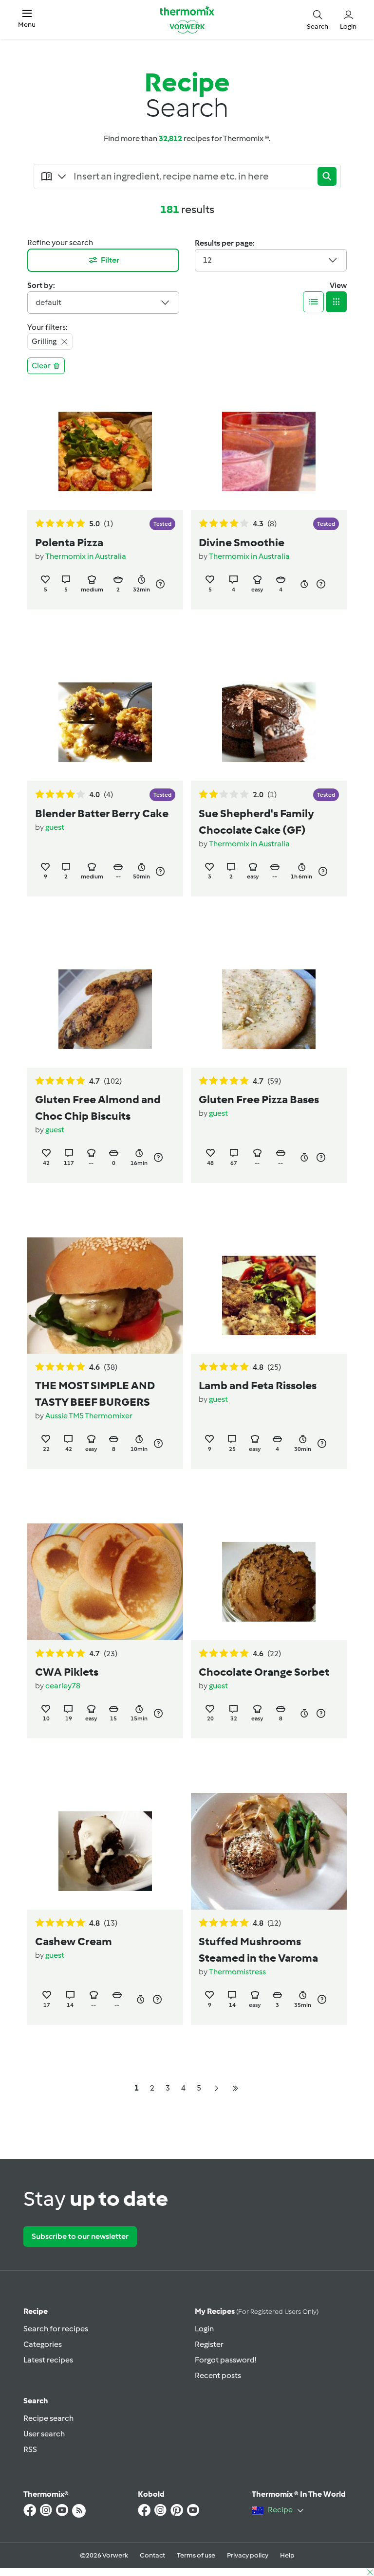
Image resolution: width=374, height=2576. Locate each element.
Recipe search (48, 2418)
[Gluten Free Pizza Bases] (269, 1009)
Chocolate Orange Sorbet (264, 1672)
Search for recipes (56, 2329)
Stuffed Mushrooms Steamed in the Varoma (258, 1950)
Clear (41, 366)
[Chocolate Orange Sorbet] (269, 1582)
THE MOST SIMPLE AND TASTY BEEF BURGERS (95, 1394)
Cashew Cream (74, 1941)
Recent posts (218, 2375)
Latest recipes (48, 2360)
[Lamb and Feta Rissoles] (269, 1296)
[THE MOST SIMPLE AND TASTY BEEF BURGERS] (105, 1296)
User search (44, 2434)
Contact (152, 2555)
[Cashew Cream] (105, 1851)
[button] (27, 19)
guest (55, 827)
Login (204, 2329)
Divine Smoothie (242, 542)
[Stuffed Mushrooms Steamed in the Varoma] (269, 1851)
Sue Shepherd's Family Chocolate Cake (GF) (256, 822)
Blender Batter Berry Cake (102, 813)
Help (287, 2555)
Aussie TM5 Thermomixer (89, 1416)
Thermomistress (237, 1972)
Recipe (36, 2311)
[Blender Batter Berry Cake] (105, 722)
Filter (110, 260)
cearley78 (63, 1686)
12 (207, 260)
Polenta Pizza (69, 542)
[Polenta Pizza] (105, 452)
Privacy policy (248, 2555)
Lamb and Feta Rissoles (258, 1385)
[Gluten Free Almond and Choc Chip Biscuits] (105, 1009)
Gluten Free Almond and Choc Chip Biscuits (98, 1108)
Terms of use (196, 2555)
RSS (30, 2449)
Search (36, 2401)
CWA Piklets (67, 1672)
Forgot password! (225, 2360)
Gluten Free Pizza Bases (259, 1099)
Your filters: (47, 327)
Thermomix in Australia (86, 556)
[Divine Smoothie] (269, 452)
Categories (43, 2344)
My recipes (257, 2311)
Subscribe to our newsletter (80, 2236)
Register (209, 2344)
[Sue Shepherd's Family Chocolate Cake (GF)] (269, 722)
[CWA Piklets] (105, 1582)
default (48, 302)
